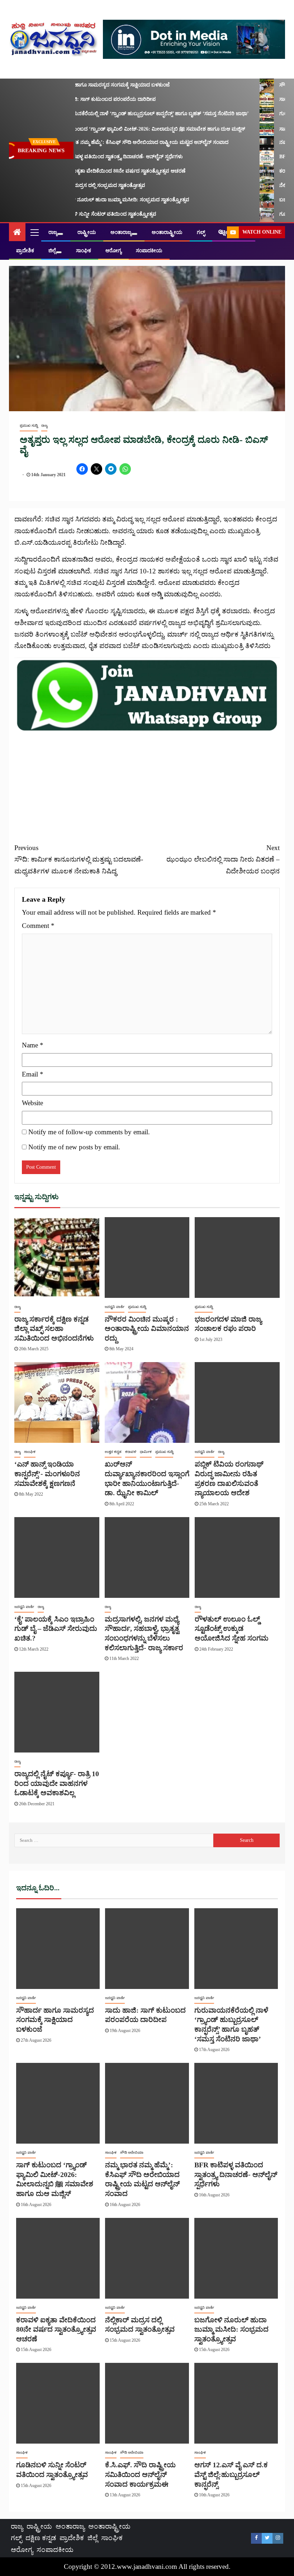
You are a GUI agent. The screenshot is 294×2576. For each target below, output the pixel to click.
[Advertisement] (147, 783)
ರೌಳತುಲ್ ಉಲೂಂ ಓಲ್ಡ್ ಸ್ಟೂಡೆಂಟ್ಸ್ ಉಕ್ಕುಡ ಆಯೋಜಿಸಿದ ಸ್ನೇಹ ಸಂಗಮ (232, 1629)
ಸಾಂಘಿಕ (84, 251)
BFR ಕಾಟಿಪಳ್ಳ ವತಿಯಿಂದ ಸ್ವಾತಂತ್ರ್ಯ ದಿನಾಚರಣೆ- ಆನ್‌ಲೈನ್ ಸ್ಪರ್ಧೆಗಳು (104, 157)
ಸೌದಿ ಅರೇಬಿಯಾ (132, 2152)
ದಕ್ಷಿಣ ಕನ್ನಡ (41, 2538)
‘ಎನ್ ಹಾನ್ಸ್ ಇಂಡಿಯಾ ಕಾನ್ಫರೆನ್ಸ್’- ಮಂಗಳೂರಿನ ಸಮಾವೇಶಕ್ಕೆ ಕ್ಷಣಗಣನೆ (47, 1474)
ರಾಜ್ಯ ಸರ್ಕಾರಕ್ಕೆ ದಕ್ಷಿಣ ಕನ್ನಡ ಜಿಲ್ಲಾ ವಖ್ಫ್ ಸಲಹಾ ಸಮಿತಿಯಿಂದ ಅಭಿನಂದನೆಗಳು (54, 1329)
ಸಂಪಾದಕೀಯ (149, 251)
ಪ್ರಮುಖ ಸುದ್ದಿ (29, 425)
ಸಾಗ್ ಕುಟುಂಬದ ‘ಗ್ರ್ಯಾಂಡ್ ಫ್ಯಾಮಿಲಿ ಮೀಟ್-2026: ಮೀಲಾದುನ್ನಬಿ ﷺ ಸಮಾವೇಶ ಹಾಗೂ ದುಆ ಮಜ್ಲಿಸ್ (135, 129)
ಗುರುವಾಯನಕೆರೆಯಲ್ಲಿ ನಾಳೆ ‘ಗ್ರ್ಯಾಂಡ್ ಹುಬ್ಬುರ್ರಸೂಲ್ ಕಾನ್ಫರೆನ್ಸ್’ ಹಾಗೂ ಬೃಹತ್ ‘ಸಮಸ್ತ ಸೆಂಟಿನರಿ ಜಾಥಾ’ (137, 114)
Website (32, 1103)
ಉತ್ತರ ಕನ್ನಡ (113, 1452)
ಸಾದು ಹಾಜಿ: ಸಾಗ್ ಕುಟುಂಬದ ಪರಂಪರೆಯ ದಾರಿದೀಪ (90, 99)
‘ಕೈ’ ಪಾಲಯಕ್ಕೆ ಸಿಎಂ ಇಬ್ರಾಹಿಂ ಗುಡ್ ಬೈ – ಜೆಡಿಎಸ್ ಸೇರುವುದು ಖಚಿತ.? (56, 1629)
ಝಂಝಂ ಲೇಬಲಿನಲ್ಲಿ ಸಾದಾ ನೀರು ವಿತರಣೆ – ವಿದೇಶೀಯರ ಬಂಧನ (223, 859)
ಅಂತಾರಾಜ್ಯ (121, 232)
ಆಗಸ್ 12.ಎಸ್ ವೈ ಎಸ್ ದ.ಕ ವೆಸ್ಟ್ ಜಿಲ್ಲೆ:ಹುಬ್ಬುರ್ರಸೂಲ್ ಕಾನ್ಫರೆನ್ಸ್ (231, 2474)
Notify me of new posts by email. (74, 1147)
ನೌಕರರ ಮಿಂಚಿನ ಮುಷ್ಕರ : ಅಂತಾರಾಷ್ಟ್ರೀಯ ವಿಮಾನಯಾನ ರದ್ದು (147, 1329)
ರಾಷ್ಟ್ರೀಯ (87, 232)
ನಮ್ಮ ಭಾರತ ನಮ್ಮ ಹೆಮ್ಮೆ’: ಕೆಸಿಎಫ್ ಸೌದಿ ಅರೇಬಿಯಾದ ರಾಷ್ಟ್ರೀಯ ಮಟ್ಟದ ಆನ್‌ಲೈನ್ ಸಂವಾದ (126, 142)
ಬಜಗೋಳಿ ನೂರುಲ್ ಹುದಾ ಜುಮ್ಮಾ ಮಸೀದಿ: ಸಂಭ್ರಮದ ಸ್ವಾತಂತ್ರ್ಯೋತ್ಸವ (107, 200)
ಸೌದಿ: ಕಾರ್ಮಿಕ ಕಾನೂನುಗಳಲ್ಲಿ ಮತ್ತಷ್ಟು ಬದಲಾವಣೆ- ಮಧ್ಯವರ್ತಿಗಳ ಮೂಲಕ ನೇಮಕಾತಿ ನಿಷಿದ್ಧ (79, 859)
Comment (38, 926)
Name (33, 1045)
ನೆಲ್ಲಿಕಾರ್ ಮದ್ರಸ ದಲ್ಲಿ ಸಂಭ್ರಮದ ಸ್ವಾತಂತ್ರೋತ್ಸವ (85, 185)
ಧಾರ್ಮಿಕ (146, 1452)
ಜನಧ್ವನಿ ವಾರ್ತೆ (115, 1307)
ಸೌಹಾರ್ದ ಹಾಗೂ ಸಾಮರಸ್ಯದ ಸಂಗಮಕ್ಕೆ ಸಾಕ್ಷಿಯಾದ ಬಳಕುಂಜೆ (97, 85)
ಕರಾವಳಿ (131, 1452)
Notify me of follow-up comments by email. (89, 1132)
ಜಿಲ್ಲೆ (52, 251)
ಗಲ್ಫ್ (201, 232)
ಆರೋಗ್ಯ (113, 251)
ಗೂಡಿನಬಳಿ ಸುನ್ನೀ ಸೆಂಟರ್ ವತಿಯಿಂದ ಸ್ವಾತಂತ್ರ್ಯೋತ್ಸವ (90, 214)
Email (33, 1074)
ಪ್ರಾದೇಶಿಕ (25, 251)
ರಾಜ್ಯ (53, 232)
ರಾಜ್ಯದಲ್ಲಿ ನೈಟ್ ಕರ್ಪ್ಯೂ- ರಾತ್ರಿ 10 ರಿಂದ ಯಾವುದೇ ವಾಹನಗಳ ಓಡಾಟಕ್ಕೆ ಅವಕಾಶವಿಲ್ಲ (57, 1783)
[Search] (221, 232)
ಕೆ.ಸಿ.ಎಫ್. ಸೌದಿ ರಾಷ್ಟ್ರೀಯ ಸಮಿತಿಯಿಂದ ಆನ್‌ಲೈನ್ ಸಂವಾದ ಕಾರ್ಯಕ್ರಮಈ (140, 2474)
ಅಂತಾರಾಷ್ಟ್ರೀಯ (167, 232)
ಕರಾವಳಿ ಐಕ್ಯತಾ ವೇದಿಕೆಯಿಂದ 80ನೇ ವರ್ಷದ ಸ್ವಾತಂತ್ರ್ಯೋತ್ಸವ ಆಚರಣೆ (105, 171)
